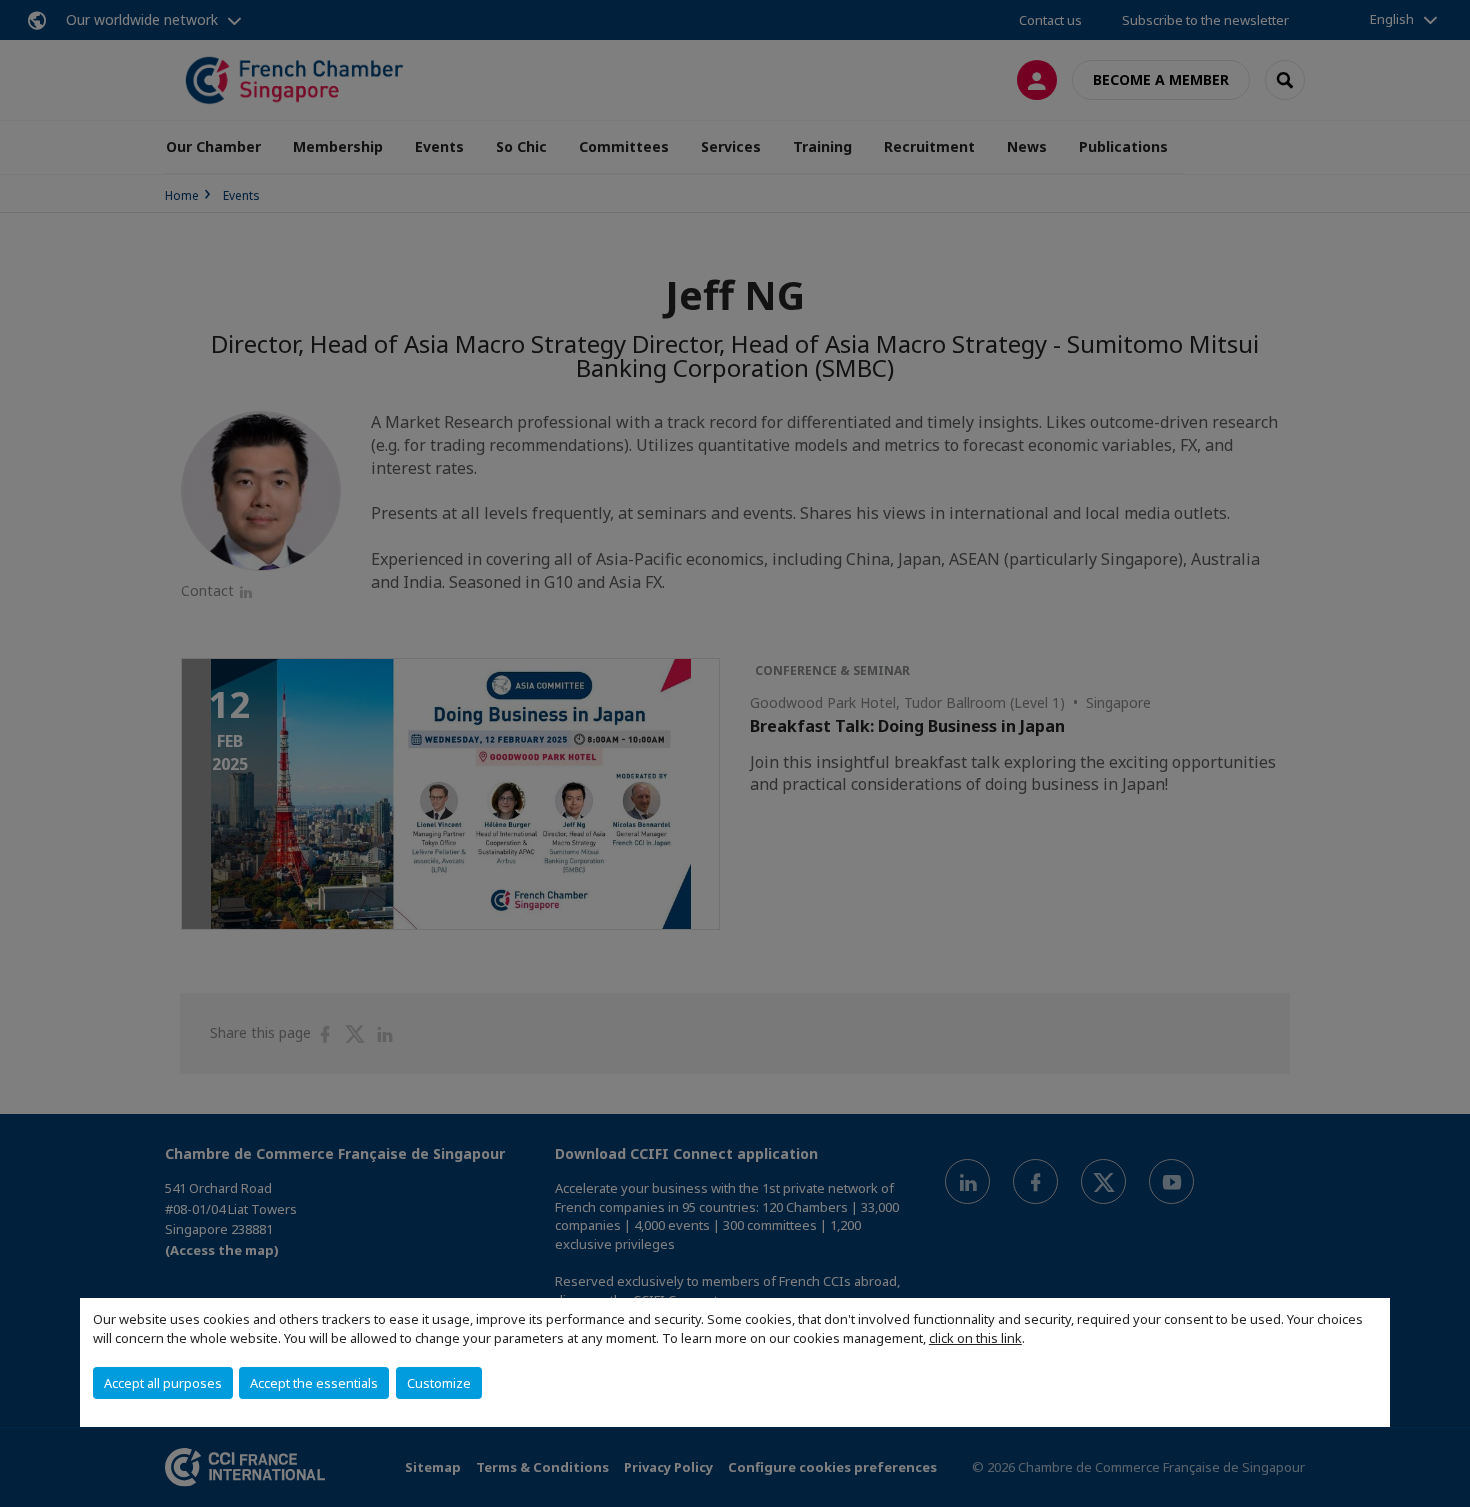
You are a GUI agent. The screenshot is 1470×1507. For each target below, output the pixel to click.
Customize (439, 1383)
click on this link (975, 1338)
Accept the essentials (314, 1383)
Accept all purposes (163, 1383)
